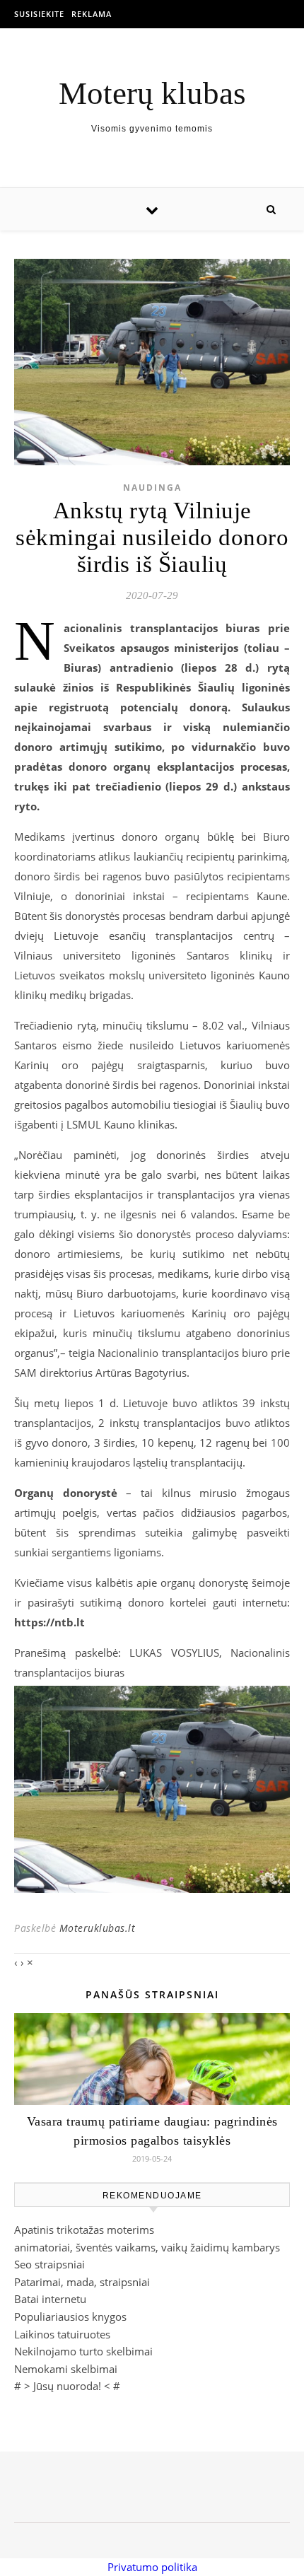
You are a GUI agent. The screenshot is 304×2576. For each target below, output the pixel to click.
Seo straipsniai (49, 2264)
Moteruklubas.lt (98, 1928)
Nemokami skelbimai (66, 2369)
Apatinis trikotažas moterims (84, 2230)
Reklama (92, 14)
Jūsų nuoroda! (67, 2386)
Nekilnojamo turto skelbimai (83, 2351)
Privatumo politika (152, 2567)
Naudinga (152, 488)
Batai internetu (50, 2299)
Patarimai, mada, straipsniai (82, 2282)
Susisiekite (39, 14)
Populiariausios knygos (70, 2316)
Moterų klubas (152, 94)
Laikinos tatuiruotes (62, 2334)
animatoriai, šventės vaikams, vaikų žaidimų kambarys (147, 2247)
